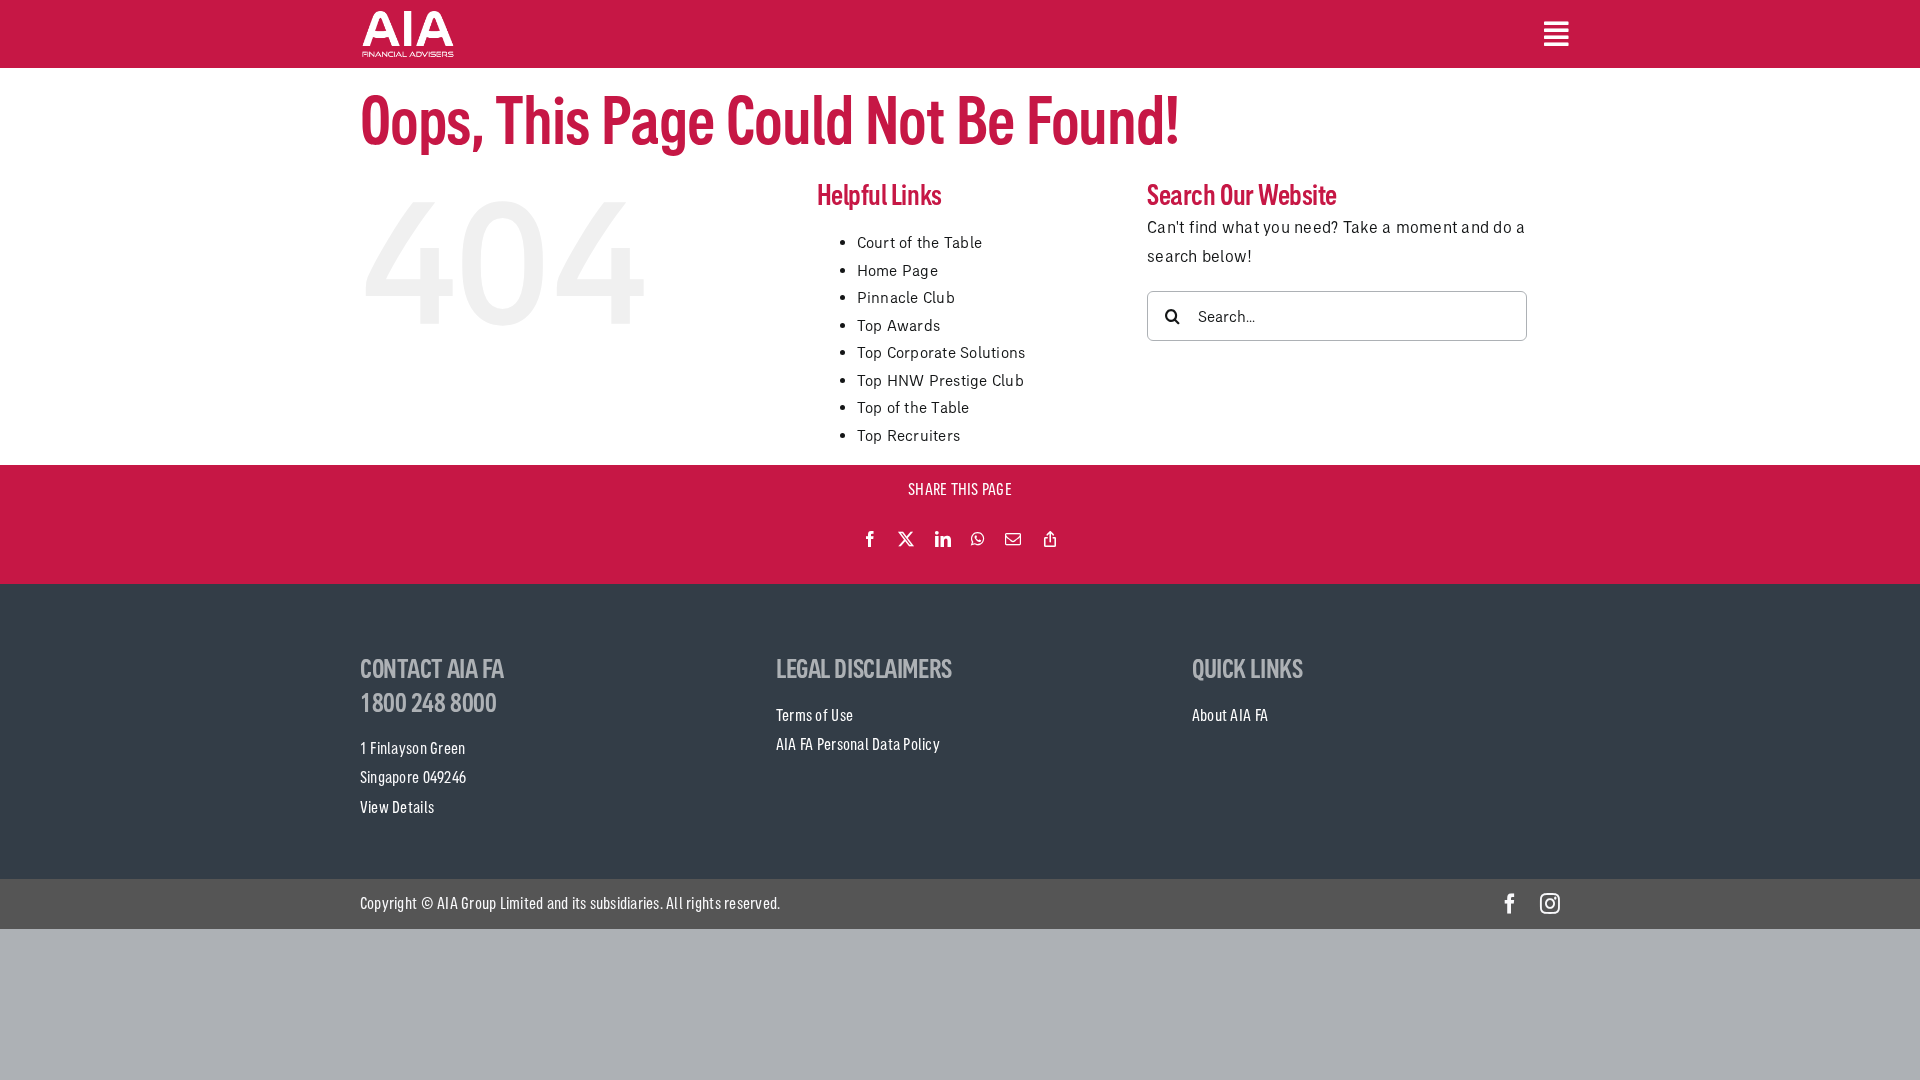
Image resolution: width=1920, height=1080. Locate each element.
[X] (906, 540)
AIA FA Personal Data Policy (858, 744)
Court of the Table (920, 242)
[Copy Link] (1050, 540)
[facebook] (1510, 904)
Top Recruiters (909, 435)
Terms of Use (814, 715)
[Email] (1013, 540)
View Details (397, 807)
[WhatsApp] (978, 540)
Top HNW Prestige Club (940, 380)
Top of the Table (913, 407)
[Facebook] (870, 540)
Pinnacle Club (906, 297)
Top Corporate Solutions (941, 352)
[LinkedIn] (943, 540)
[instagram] (1550, 904)
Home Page (897, 270)
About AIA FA (1230, 715)
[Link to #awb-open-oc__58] (1552, 34)
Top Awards (899, 325)
